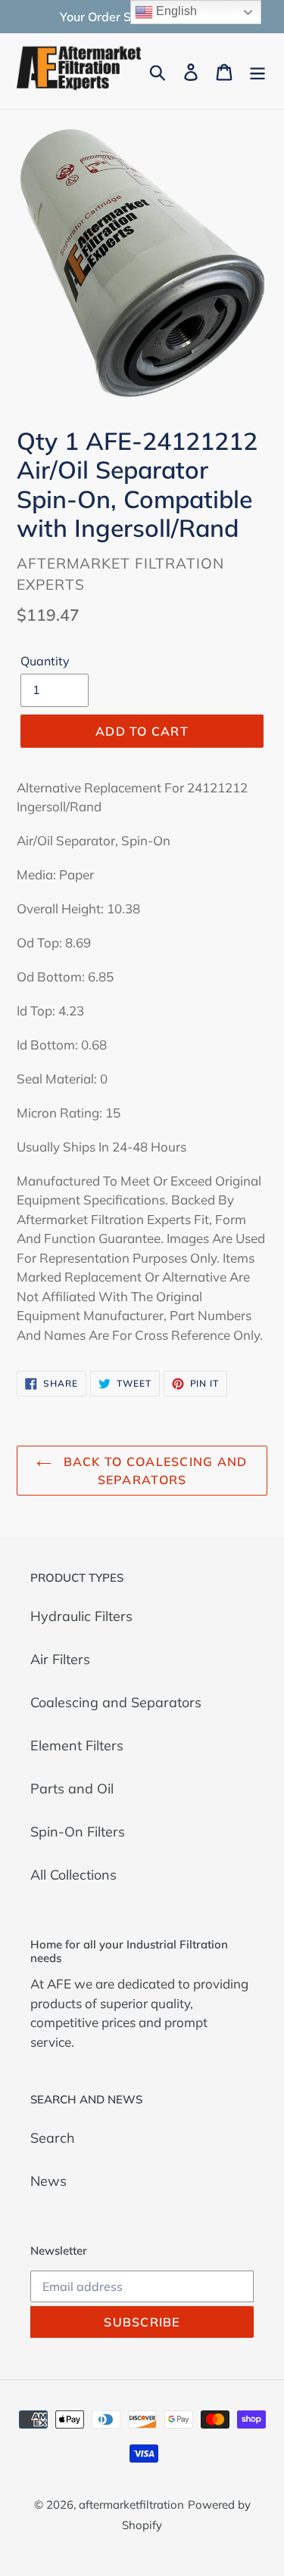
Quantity (45, 661)
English (175, 11)
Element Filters (77, 1745)
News (48, 2181)
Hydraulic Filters (81, 1616)
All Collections (73, 1875)
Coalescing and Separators (116, 1702)
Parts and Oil (72, 1789)
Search (53, 2138)
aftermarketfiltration (131, 2505)
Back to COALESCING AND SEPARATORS (153, 1471)
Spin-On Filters (78, 1832)
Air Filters (60, 1659)
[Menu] (257, 71)
